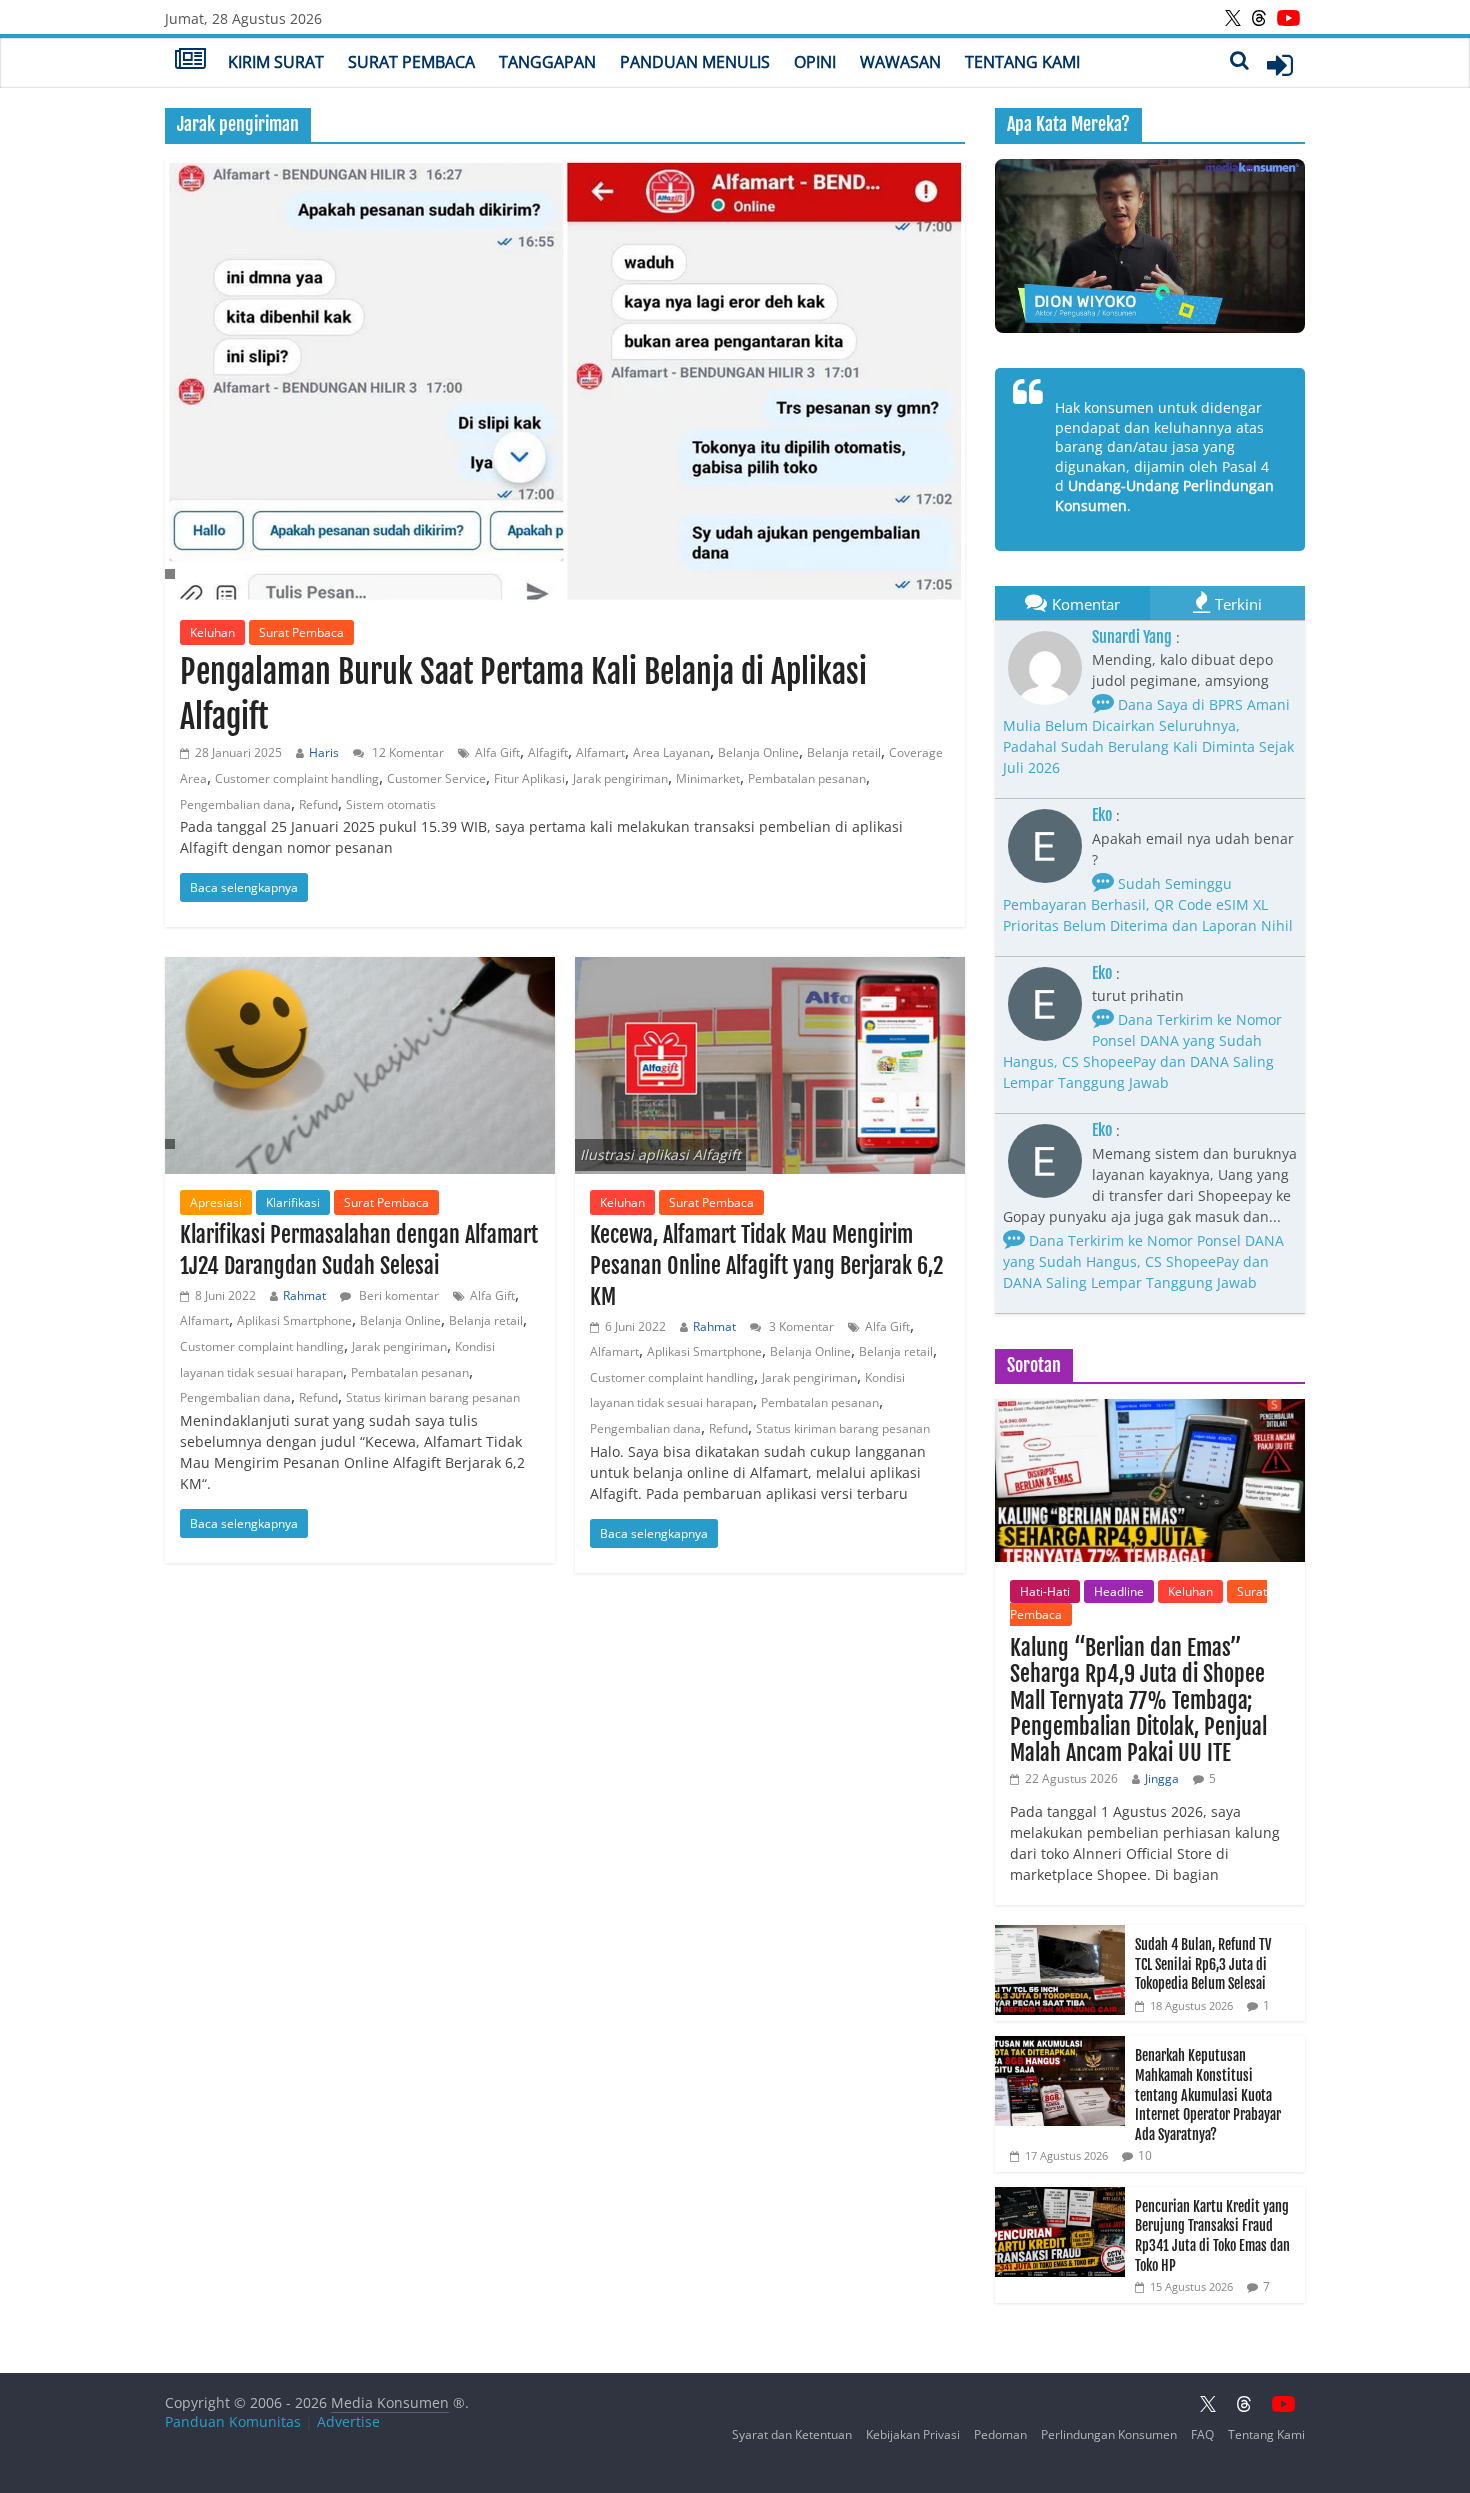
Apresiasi (216, 1202)
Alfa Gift (497, 752)
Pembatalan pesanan (807, 778)
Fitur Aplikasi (529, 778)
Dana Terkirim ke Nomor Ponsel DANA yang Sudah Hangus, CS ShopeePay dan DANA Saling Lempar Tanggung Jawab (1142, 1051)
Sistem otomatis (391, 804)
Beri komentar (397, 1295)
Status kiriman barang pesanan (433, 1397)
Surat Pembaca (411, 62)
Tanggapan (547, 62)
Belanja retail (844, 752)
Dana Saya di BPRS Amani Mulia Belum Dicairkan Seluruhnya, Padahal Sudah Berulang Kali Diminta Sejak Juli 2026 (1148, 736)
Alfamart (600, 752)
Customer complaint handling (297, 778)
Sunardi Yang (1132, 637)
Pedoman (1000, 2434)
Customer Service (436, 778)
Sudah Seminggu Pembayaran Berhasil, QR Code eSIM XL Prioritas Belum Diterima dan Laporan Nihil (1148, 904)
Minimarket (708, 778)
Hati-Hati (1045, 1591)
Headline (1119, 1591)
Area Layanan (671, 752)
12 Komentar (406, 752)
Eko (1102, 815)
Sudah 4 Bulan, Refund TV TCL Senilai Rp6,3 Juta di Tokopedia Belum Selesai (1203, 1964)
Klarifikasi (293, 1202)
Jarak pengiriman (620, 778)
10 (1145, 2155)
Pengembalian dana (235, 804)
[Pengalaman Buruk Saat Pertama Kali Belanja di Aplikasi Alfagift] (565, 381)
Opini (815, 62)
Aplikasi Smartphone (294, 1320)
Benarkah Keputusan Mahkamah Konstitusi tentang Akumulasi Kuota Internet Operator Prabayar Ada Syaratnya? (1208, 2094)
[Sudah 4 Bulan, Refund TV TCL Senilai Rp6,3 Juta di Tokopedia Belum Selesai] (1060, 1935)
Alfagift (548, 752)
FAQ (1202, 2434)
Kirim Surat (276, 62)
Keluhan (212, 632)
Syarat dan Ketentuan (792, 2434)
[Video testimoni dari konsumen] (1150, 246)
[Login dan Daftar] (1280, 65)
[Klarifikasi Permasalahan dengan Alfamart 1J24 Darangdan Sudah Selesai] (360, 1065)
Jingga (1162, 1778)
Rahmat (304, 1295)
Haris (324, 752)
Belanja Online (758, 752)
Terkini (1238, 604)
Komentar (1086, 604)
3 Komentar (800, 1326)
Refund (318, 804)
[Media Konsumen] (190, 61)
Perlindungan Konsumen (1109, 2434)
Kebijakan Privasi (913, 2434)
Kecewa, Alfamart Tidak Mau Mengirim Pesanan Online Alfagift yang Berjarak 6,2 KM (766, 1265)
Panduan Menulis (695, 62)
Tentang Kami (1022, 62)
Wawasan (900, 62)
